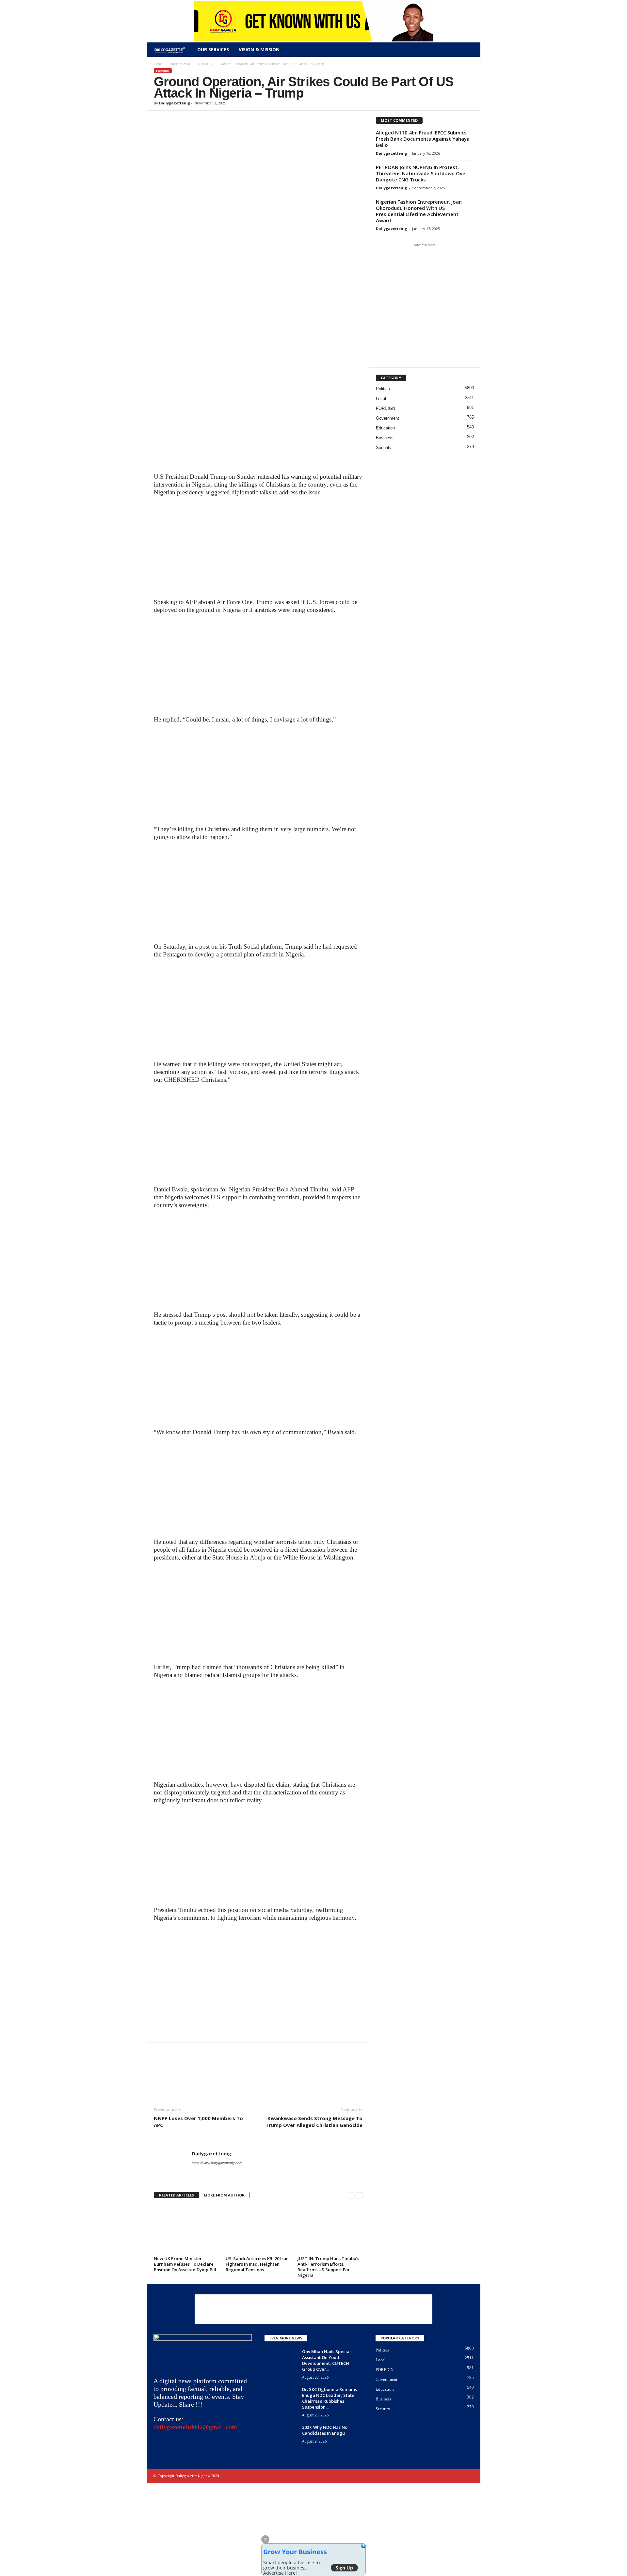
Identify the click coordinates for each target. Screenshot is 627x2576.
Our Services (213, 49)
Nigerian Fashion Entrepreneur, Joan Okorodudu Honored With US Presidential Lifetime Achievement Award (419, 211)
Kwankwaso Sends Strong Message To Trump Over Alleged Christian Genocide (314, 2122)
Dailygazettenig (175, 103)
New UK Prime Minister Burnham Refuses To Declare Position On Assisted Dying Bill (185, 2264)
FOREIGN (205, 64)
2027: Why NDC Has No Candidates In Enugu (325, 2430)
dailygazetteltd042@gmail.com (195, 2427)
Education (385, 428)
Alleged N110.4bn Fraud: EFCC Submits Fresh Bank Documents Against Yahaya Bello (423, 139)
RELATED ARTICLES (177, 2195)
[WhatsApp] (205, 120)
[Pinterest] (190, 120)
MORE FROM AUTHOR (224, 2195)
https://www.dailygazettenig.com (217, 2163)
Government (387, 418)
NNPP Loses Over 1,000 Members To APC (198, 2122)
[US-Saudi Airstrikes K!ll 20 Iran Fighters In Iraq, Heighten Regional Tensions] (258, 2229)
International (180, 64)
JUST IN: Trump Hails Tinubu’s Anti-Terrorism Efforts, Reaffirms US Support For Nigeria (328, 2267)
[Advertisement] (258, 425)
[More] (221, 120)
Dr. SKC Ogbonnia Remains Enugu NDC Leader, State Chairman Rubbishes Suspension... (330, 2398)
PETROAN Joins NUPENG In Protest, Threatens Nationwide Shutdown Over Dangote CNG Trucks (422, 173)
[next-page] (359, 2195)
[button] (471, 50)
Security (384, 448)
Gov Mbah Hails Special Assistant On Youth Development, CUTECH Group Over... (326, 2360)
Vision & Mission (259, 49)
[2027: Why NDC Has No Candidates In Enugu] (281, 2436)
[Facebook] (160, 120)
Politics (383, 389)
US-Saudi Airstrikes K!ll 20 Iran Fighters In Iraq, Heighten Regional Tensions (257, 2264)
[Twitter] (175, 120)
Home (158, 64)
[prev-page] (351, 2195)
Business (385, 438)
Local (381, 399)
